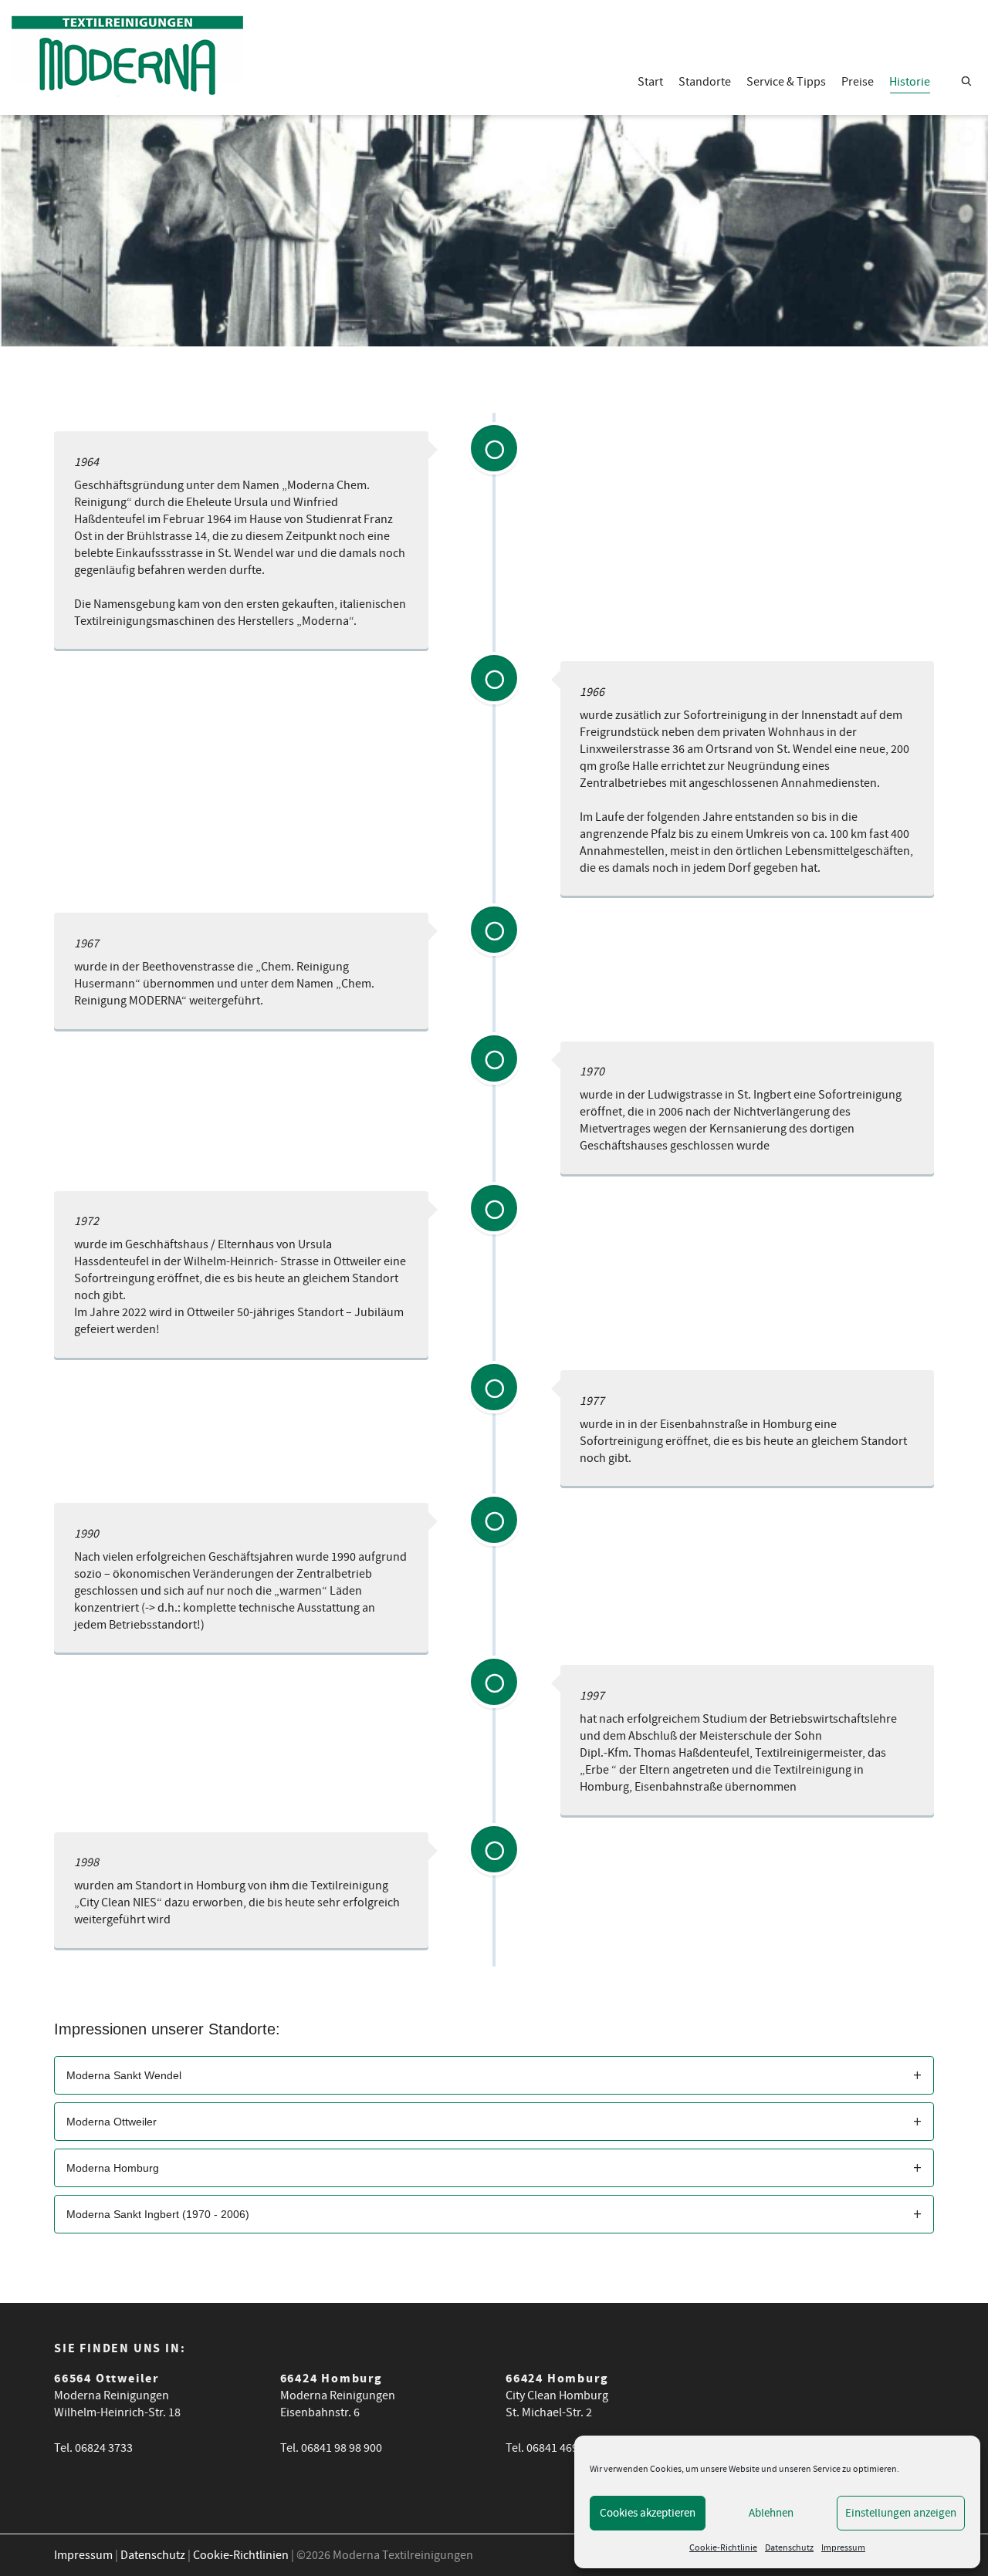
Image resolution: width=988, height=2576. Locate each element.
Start (650, 82)
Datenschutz (789, 2548)
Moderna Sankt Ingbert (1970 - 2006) (158, 2214)
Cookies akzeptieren (648, 2513)
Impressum (843, 2548)
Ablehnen (771, 2513)
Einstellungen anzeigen (901, 2513)
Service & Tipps (786, 82)
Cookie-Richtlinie (723, 2548)
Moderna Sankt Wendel (124, 2075)
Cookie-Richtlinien (241, 2555)
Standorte (705, 82)
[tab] (494, 2075)
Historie (910, 82)
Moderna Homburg (113, 2168)
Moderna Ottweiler (112, 2122)
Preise (858, 82)
